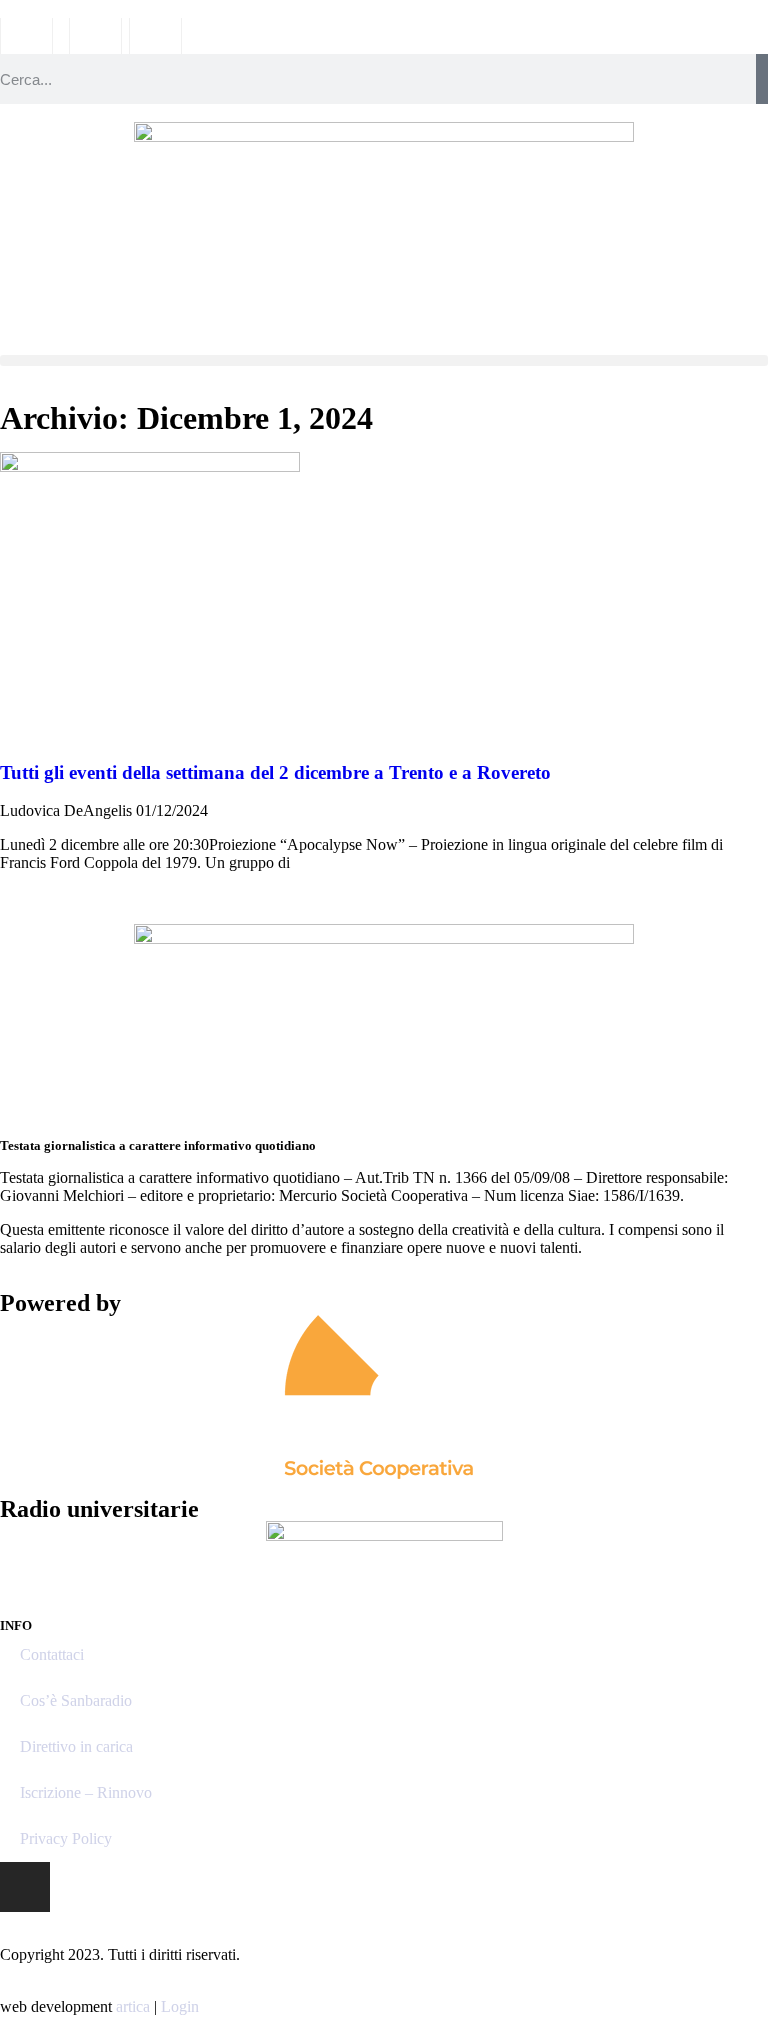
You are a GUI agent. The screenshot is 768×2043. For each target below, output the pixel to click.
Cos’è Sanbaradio (76, 1700)
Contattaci (52, 1654)
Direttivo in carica (76, 1746)
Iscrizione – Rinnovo (86, 1792)
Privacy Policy (66, 1838)
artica (133, 2006)
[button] (384, 360)
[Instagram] (25, 1887)
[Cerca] (762, 79)
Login (180, 2006)
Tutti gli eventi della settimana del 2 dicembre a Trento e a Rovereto (275, 772)
